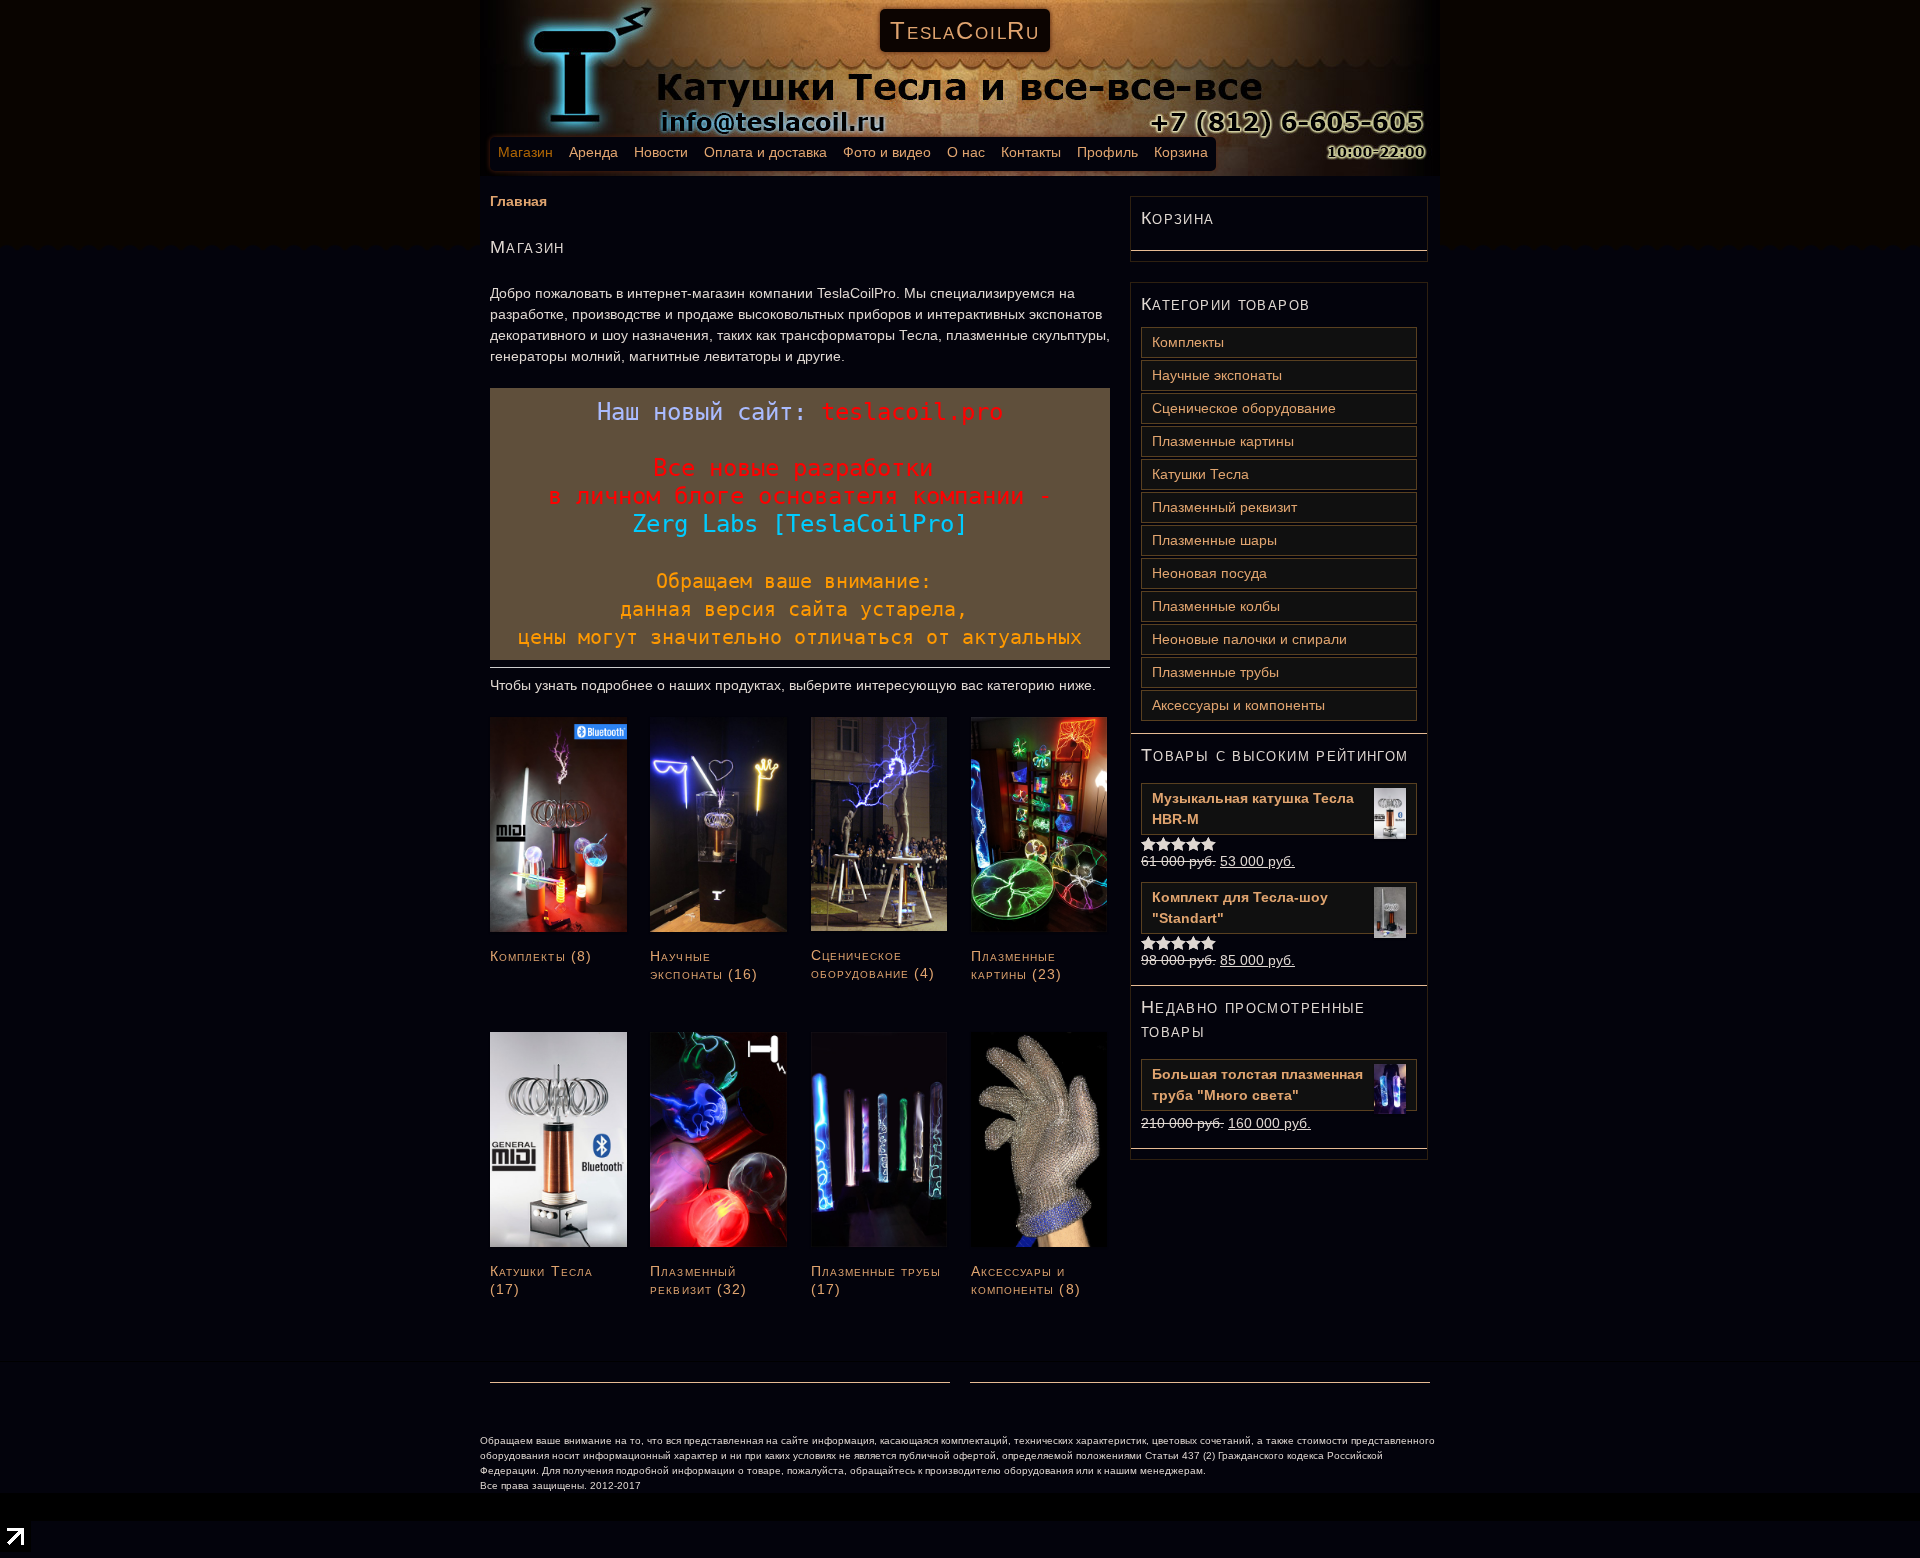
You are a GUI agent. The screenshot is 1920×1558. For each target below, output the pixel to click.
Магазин (525, 152)
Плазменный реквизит (1224, 507)
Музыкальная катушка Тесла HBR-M (1253, 808)
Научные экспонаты (1217, 375)
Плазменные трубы (1215, 672)
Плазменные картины (1223, 441)
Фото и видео (887, 152)
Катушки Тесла (1200, 474)
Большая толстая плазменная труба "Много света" (1257, 1084)
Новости (661, 152)
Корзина (1181, 152)
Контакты (1031, 152)
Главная (518, 201)
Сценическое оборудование (1244, 408)
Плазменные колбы (1216, 606)
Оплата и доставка (765, 152)
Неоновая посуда (1209, 573)
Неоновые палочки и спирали (1249, 639)
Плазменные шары (1214, 540)
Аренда (593, 152)
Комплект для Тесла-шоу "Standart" (1240, 907)
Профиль (1107, 152)
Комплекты (1188, 342)
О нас (966, 152)
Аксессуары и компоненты (1238, 705)
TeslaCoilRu (965, 30)
